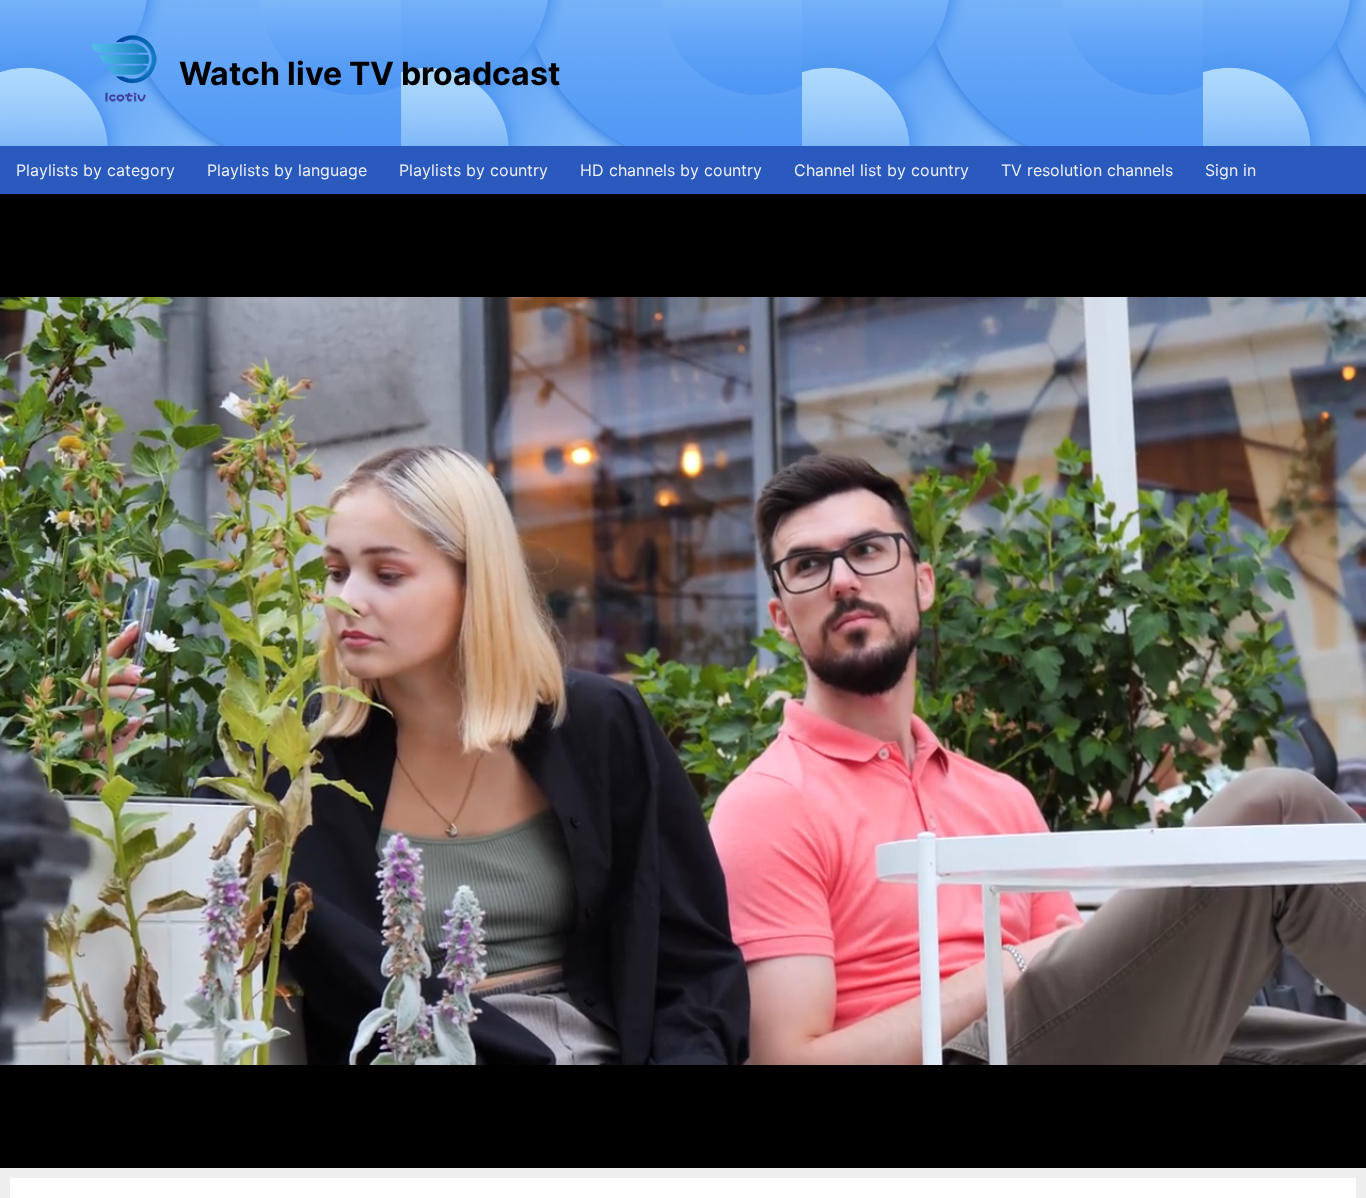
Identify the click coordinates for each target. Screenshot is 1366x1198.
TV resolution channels (1087, 170)
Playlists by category (95, 170)
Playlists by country (473, 170)
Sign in (1230, 170)
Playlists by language (287, 170)
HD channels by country (671, 170)
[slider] (678, 1153)
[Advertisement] (928, 73)
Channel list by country (881, 170)
